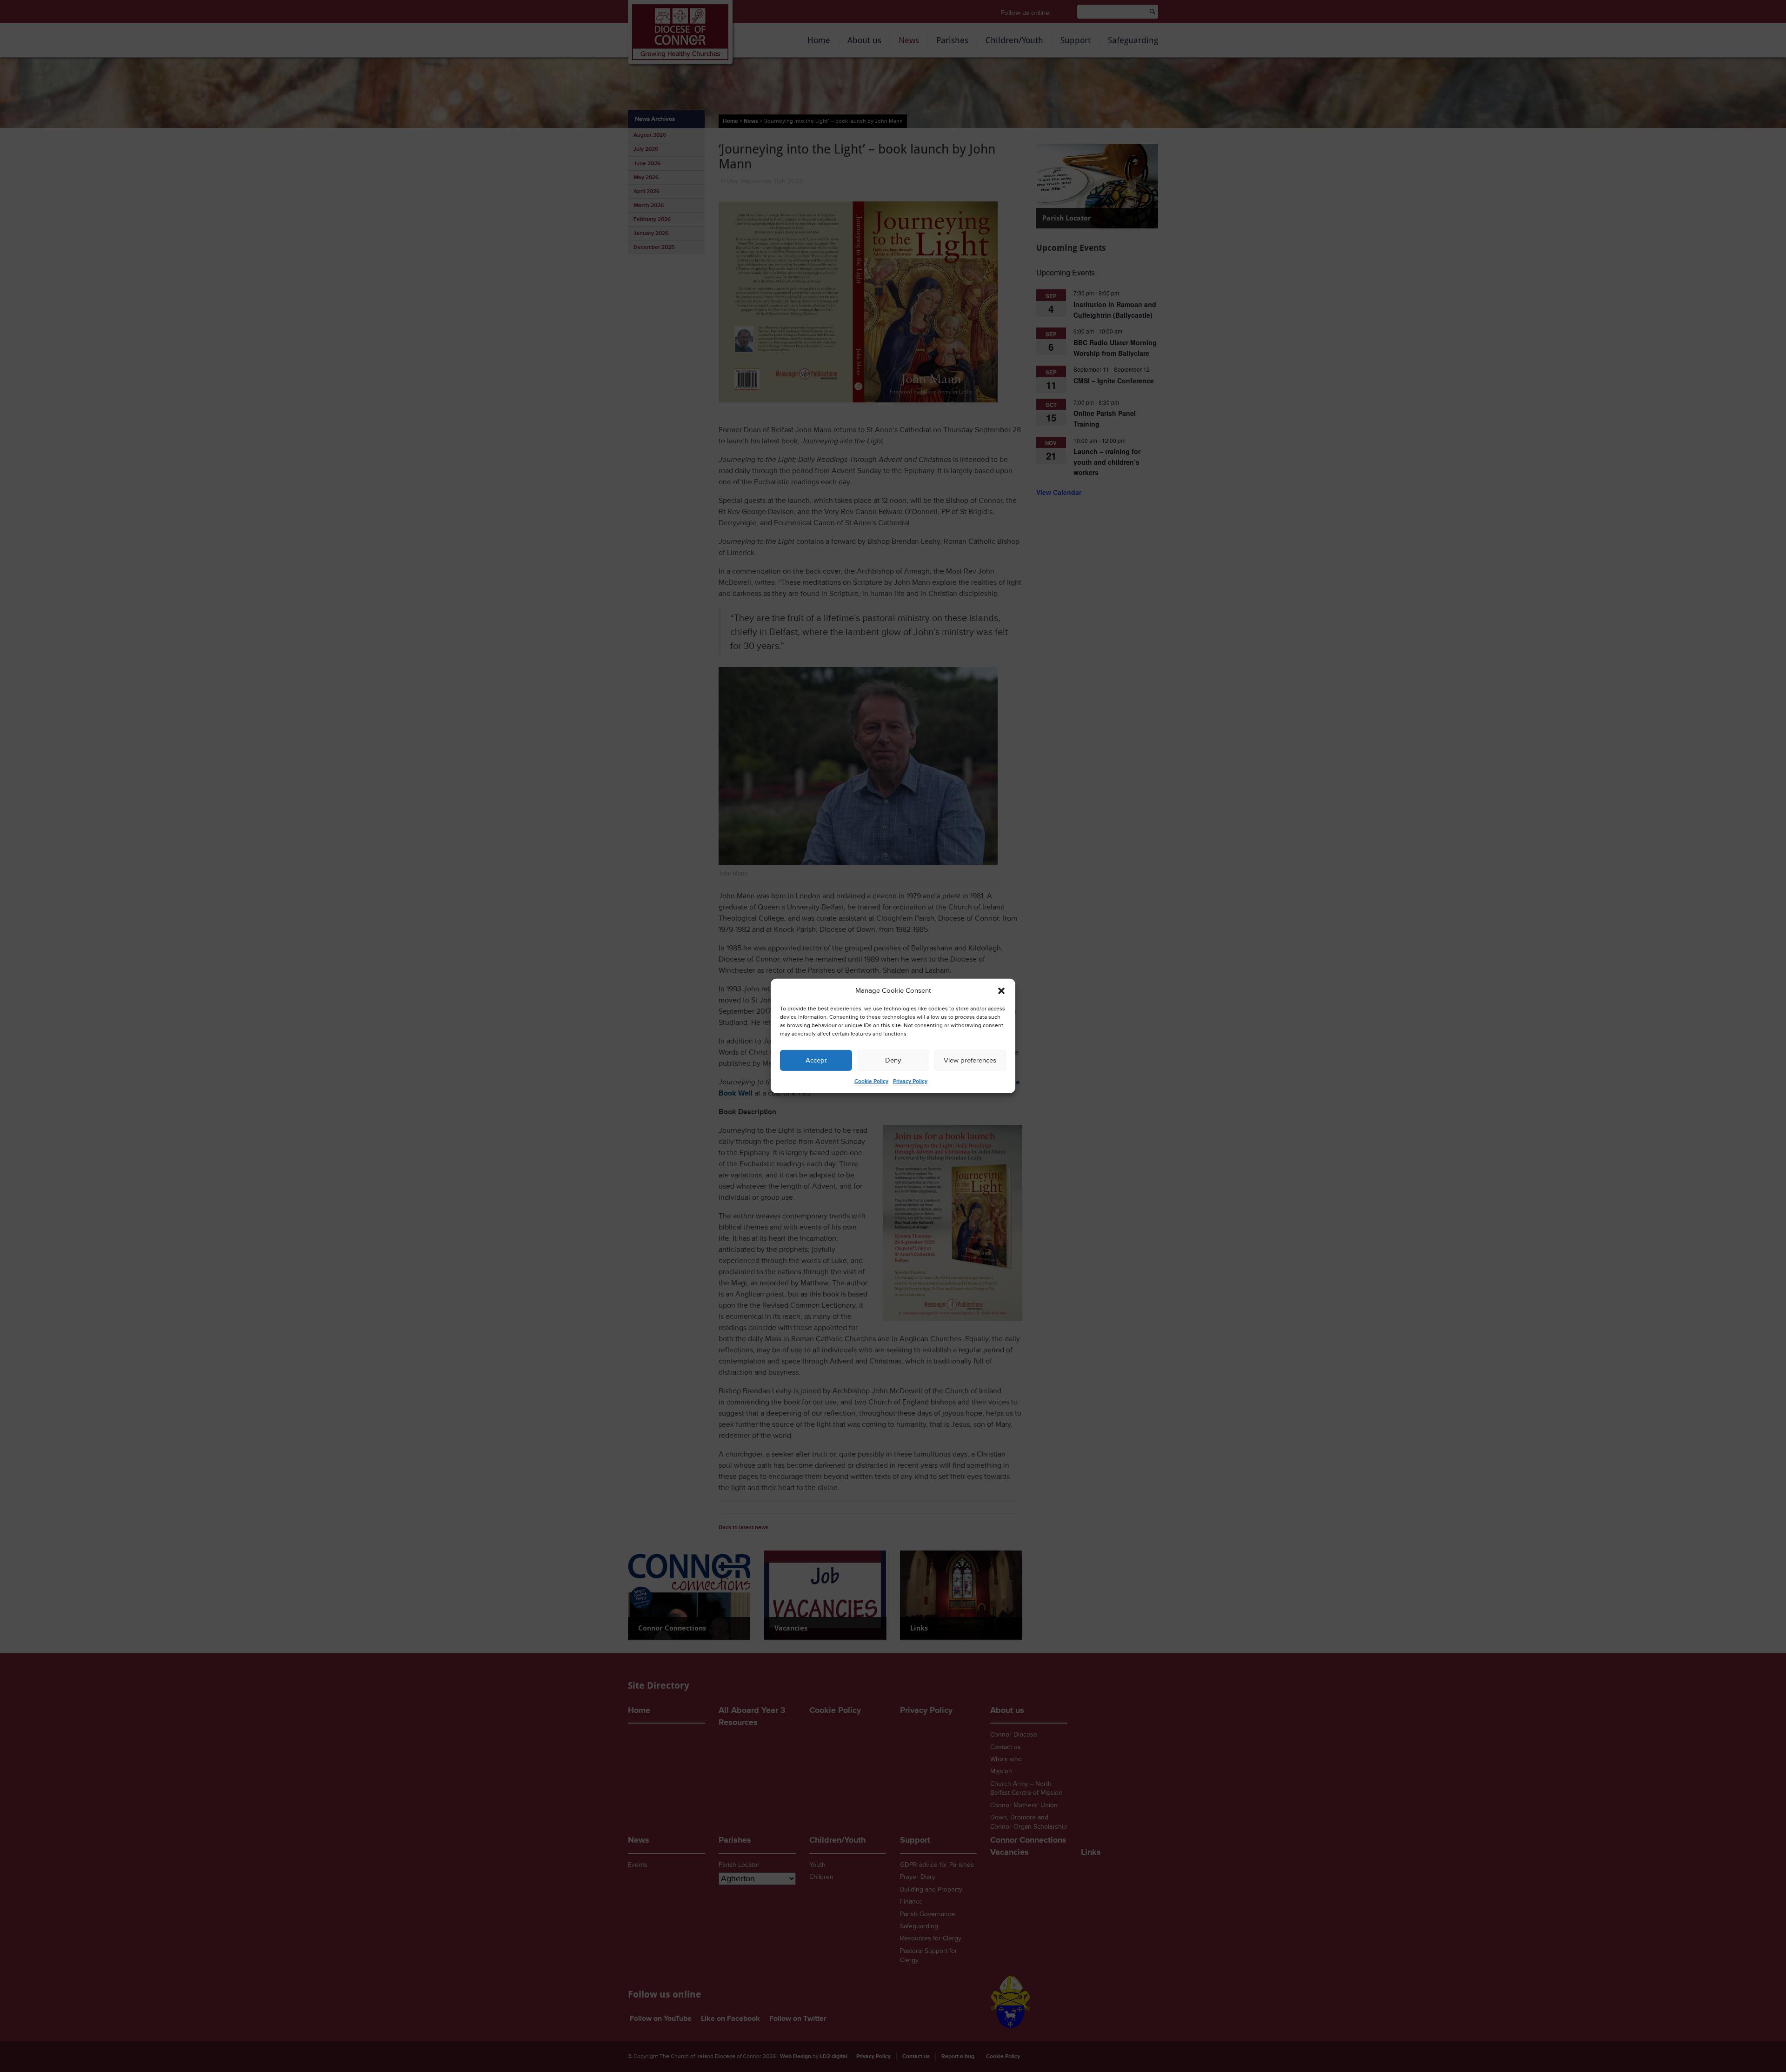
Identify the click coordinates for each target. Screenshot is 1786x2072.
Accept (816, 1060)
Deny (893, 1060)
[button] (1001, 991)
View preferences (970, 1060)
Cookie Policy (871, 1081)
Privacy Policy (910, 1081)
